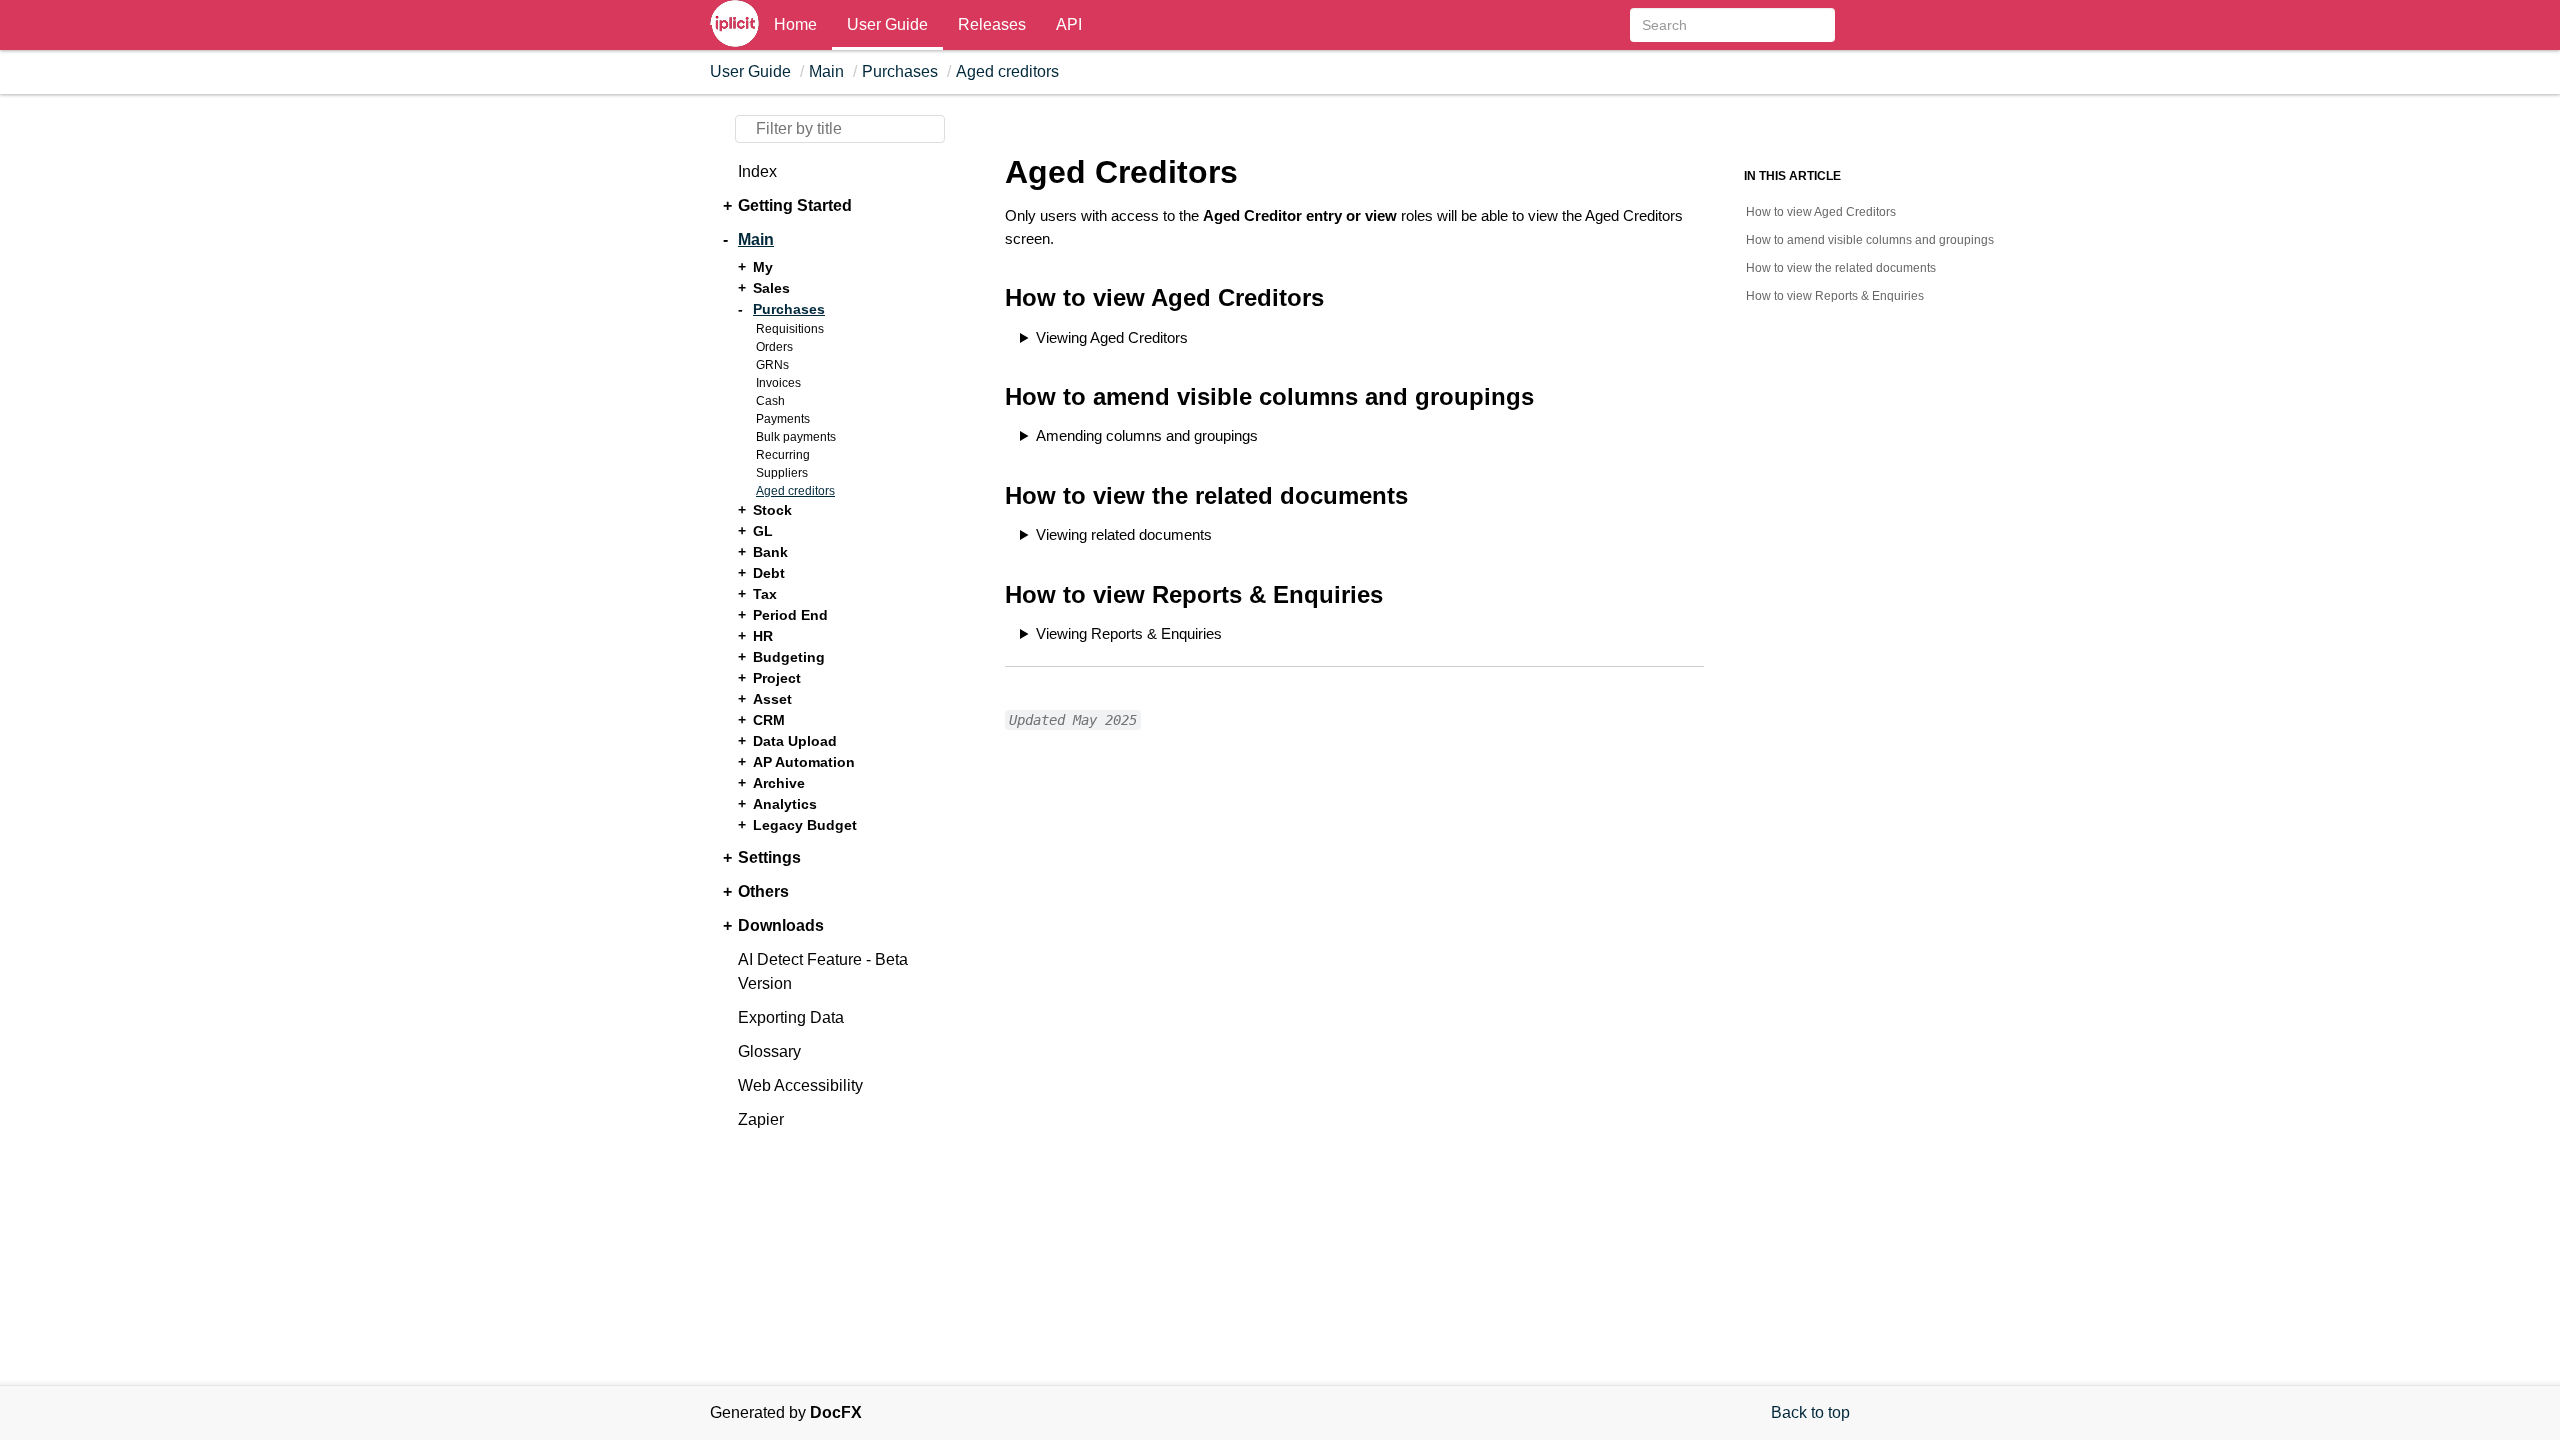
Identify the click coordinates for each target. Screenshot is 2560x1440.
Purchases (900, 71)
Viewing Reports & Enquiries (1129, 633)
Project (777, 678)
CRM (769, 720)
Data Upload (795, 741)
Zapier (761, 1119)
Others (763, 891)
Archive (779, 783)
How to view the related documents (1841, 268)
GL (763, 531)
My (763, 267)
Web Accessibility (800, 1085)
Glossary (769, 1051)
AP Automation (804, 762)
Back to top (1810, 1412)
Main (826, 71)
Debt (769, 573)
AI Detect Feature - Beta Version (823, 971)
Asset (772, 699)
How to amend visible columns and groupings (1870, 240)
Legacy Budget (805, 825)
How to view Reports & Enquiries (1835, 296)
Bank (770, 552)
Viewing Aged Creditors (1112, 337)
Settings (769, 857)
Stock (772, 510)
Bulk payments (796, 437)
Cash (770, 401)
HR (763, 636)
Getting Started (795, 205)
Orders (774, 347)
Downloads (781, 925)
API (1069, 24)
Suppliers (782, 473)
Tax (765, 594)
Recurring (783, 455)
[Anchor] (988, 298)
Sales (771, 288)
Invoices (778, 383)
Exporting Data (791, 1017)
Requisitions (790, 329)
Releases (992, 24)
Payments (783, 419)
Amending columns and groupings (1147, 435)
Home (795, 24)
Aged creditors (1007, 71)
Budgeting (789, 657)
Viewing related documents (1124, 534)
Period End (790, 615)
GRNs (772, 365)
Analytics (785, 804)
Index (757, 171)
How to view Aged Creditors (1821, 212)
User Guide (887, 24)
